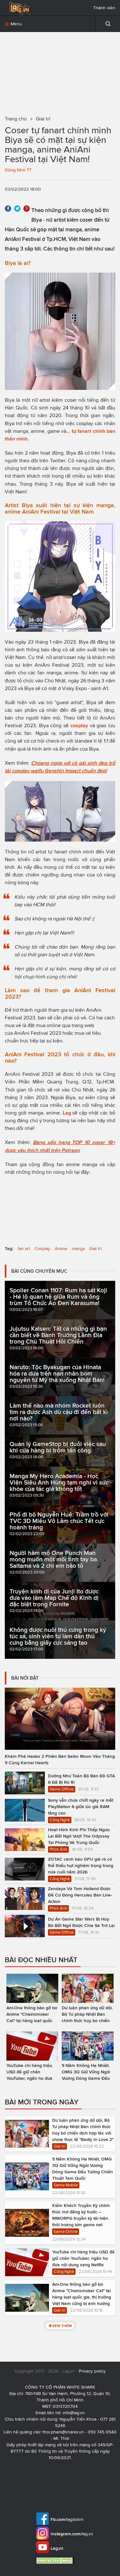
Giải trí (96, 1249)
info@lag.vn (74, 2413)
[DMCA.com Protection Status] (56, 2560)
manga (78, 1249)
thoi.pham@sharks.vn (63, 2432)
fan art (24, 1249)
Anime (61, 1249)
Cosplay (42, 1249)
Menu (16, 24)
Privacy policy (92, 2371)
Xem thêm (62, 2326)
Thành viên (104, 8)
